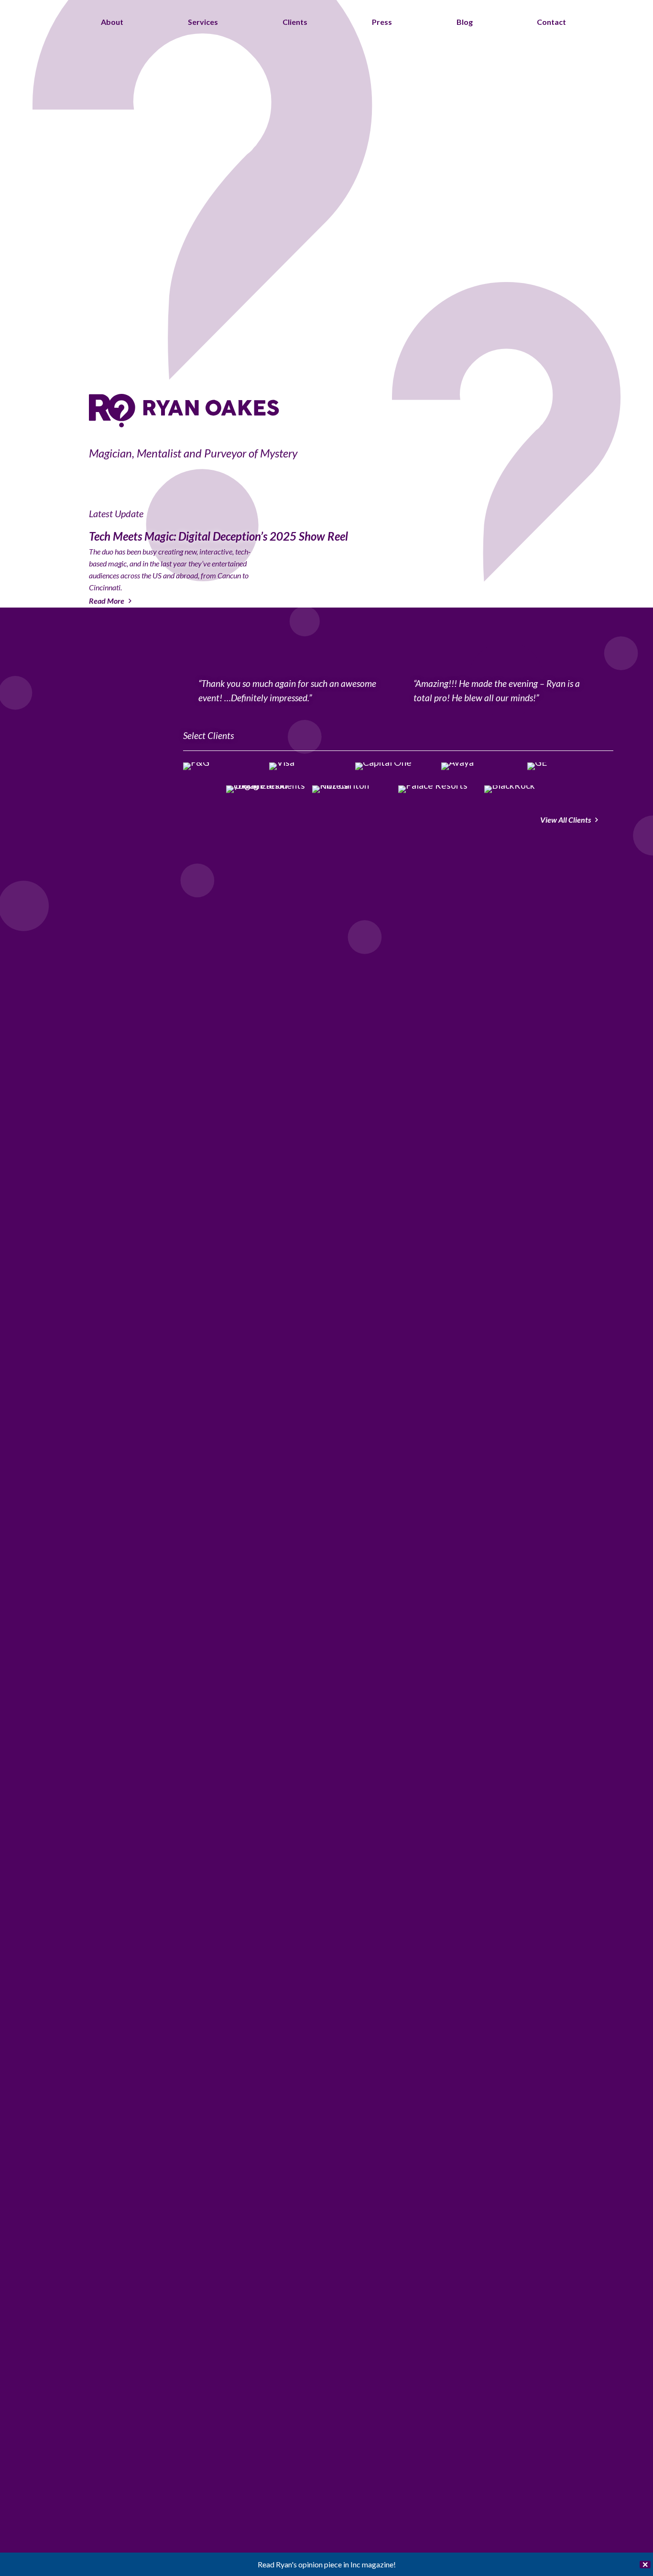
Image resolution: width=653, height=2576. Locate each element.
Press (382, 22)
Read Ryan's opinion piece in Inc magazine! (327, 2564)
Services (203, 22)
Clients (295, 22)
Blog (465, 22)
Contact (551, 22)
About (112, 22)
